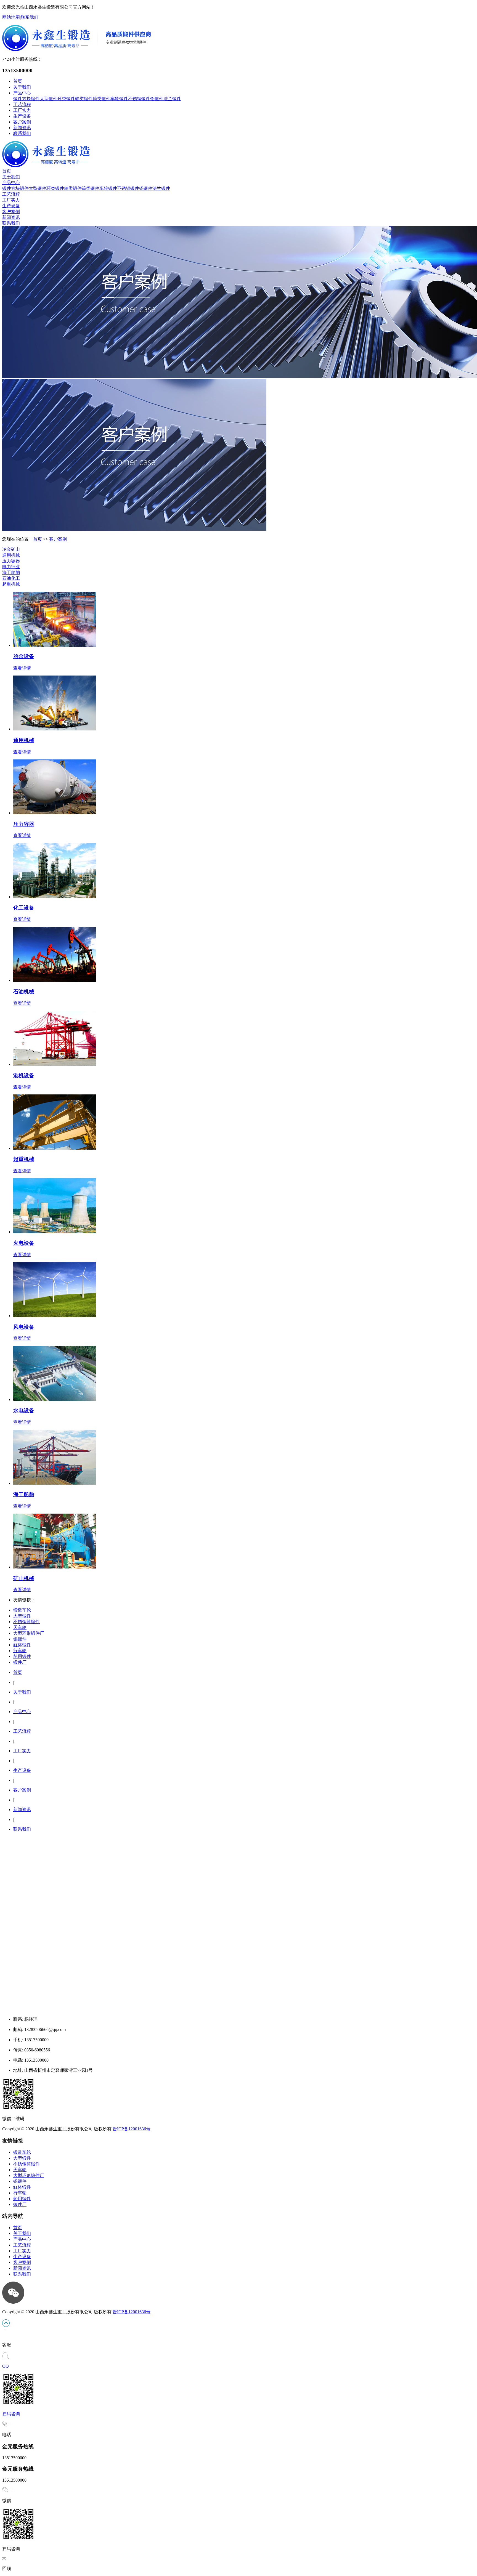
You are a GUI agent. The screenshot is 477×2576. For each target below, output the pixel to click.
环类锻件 (66, 99)
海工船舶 (11, 572)
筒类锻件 (102, 99)
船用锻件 (22, 1656)
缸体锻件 (22, 1645)
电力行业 (11, 567)
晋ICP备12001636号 (132, 2129)
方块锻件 (31, 99)
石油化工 (11, 578)
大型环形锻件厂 (29, 1633)
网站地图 (11, 17)
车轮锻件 (119, 99)
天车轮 (20, 1627)
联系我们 (30, 17)
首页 (18, 81)
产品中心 (22, 93)
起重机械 (11, 584)
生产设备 (22, 116)
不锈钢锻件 (139, 99)
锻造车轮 (22, 1610)
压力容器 (11, 561)
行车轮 (20, 1651)
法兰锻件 (172, 99)
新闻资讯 (22, 128)
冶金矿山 (11, 549)
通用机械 (11, 555)
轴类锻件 (84, 99)
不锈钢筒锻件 (26, 1622)
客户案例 (22, 122)
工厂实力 (22, 110)
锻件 (18, 99)
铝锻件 (157, 99)
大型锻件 (49, 99)
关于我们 (22, 87)
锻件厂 (20, 1662)
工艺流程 (22, 104)
